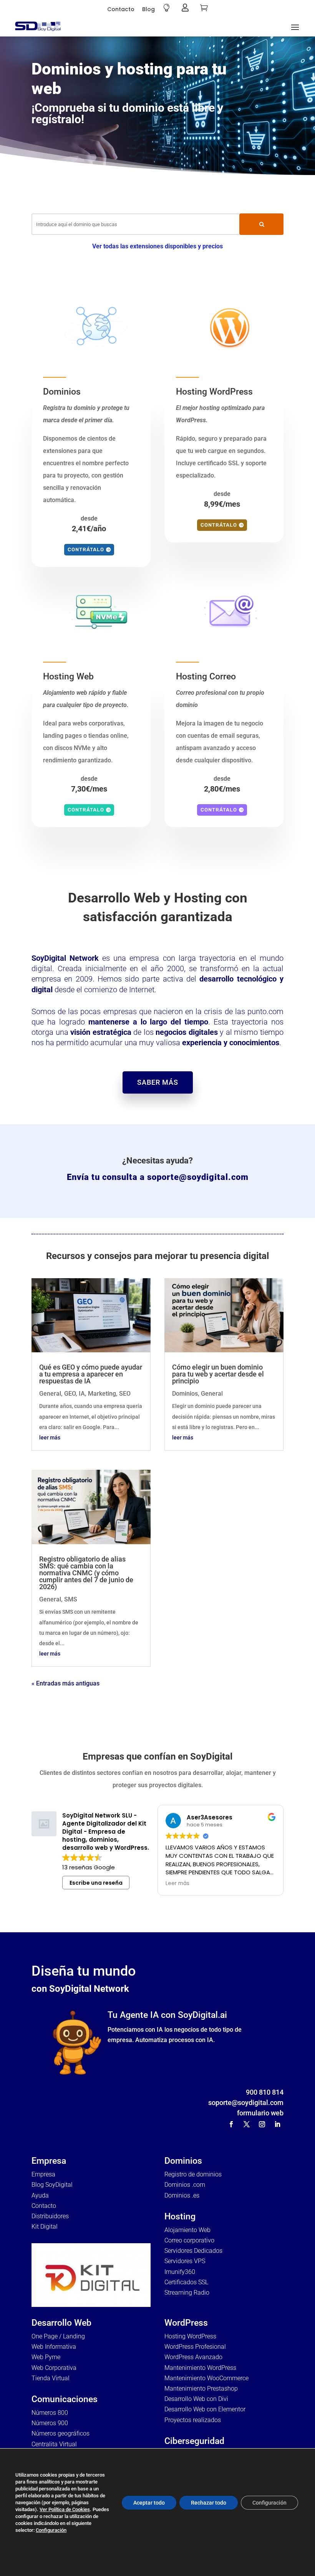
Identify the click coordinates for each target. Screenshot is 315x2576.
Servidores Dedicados (193, 2251)
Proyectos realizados (193, 2420)
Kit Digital (45, 2227)
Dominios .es (182, 2195)
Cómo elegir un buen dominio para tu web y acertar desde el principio (218, 1374)
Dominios (185, 1394)
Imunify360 (180, 2272)
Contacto (121, 9)
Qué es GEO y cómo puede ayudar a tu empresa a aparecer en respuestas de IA (91, 1374)
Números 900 (50, 2423)
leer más (50, 1438)
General (50, 1394)
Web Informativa (54, 2347)
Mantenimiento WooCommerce (206, 2378)
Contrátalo (86, 549)
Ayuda (40, 2195)
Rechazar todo (209, 2503)
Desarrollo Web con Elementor (205, 2409)
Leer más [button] (177, 1884)
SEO (125, 1394)
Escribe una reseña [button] (96, 1883)
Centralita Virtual (54, 2444)
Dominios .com (185, 2185)
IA (82, 1394)
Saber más (158, 1082)
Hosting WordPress (190, 2336)
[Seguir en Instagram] (262, 2124)
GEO (70, 1394)
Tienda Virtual (51, 2378)
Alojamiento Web (187, 2230)
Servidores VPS (185, 2261)
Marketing (102, 1394)
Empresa (43, 2174)
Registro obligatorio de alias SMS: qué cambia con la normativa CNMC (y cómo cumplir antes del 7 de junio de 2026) (86, 1573)
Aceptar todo (149, 2503)
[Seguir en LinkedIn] (277, 2124)
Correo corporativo (189, 2240)
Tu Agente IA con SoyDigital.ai (167, 2015)
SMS (71, 1599)
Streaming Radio (187, 2293)
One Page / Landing (58, 2336)
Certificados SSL (186, 2282)
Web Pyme (46, 2357)
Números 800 (50, 2413)
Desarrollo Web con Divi (196, 2399)
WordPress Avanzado (193, 2357)
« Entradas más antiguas (65, 1683)
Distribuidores (50, 2216)
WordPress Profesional (195, 2347)
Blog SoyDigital (52, 2185)
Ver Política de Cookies (65, 2509)
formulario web (260, 2113)
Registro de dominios (193, 2174)
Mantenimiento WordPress (200, 2368)
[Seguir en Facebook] (231, 2124)
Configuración (51, 2530)
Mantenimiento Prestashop (201, 2388)
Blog (148, 9)
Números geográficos (61, 2433)
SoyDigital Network (65, 958)
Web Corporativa (54, 2368)
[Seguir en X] (247, 2124)
